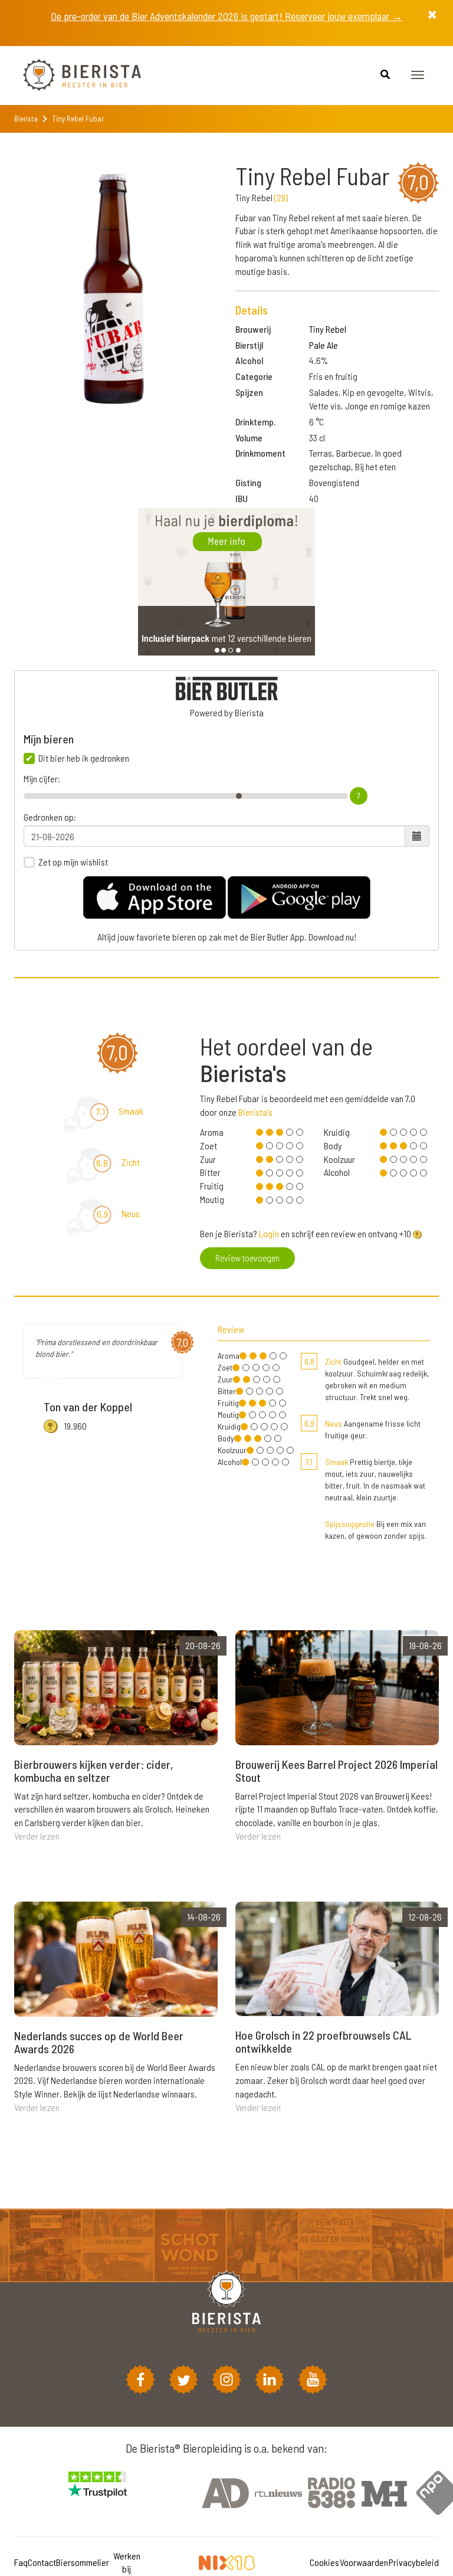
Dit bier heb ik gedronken (84, 758)
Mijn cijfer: (42, 779)
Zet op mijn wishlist (73, 862)
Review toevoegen (247, 1258)
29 (281, 197)
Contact (42, 2562)
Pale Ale (324, 345)
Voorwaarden (364, 2562)
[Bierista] (73, 76)
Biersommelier (83, 2562)
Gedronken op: (50, 817)
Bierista (26, 119)
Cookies (324, 2562)
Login (269, 1233)
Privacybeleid (414, 2562)
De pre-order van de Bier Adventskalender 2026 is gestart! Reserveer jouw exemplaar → (226, 16)
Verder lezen (37, 1836)
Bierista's (255, 1112)
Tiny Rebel (328, 329)
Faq (21, 2562)
